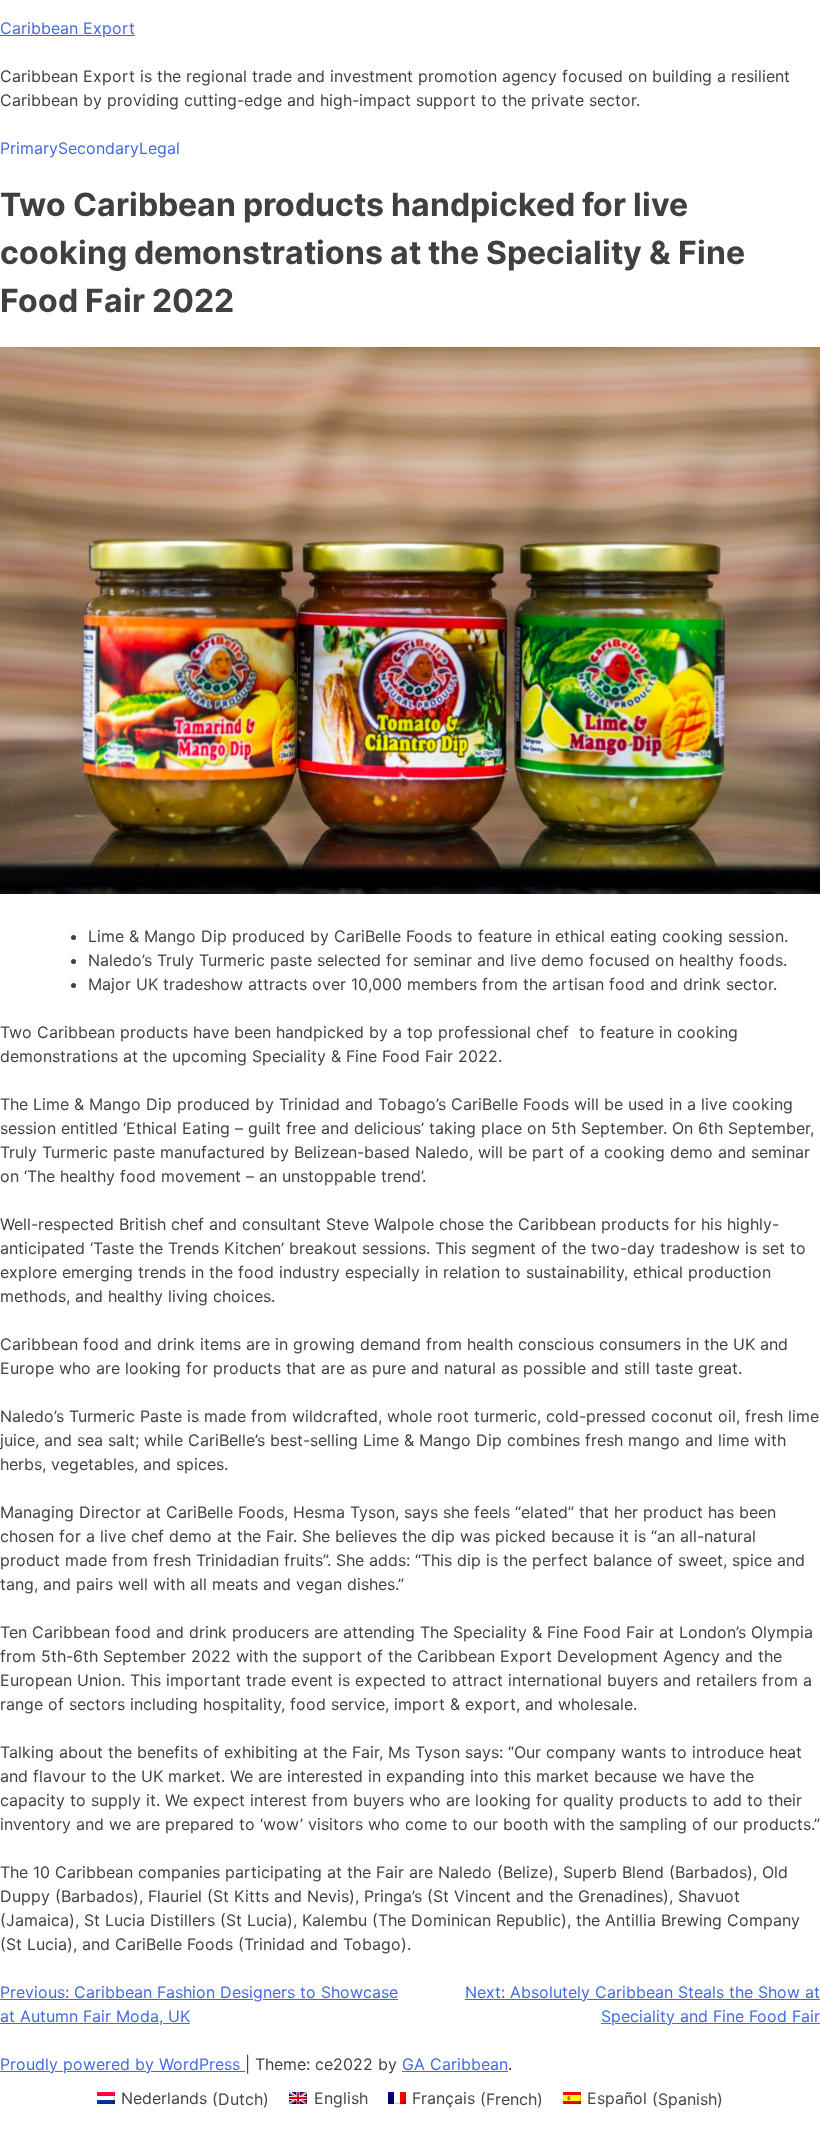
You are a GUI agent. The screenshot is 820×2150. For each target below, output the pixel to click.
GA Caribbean (455, 2064)
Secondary (98, 148)
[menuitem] (183, 2098)
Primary (29, 148)
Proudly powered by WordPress (122, 2064)
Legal (159, 148)
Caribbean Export (67, 28)
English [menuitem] (341, 2098)
